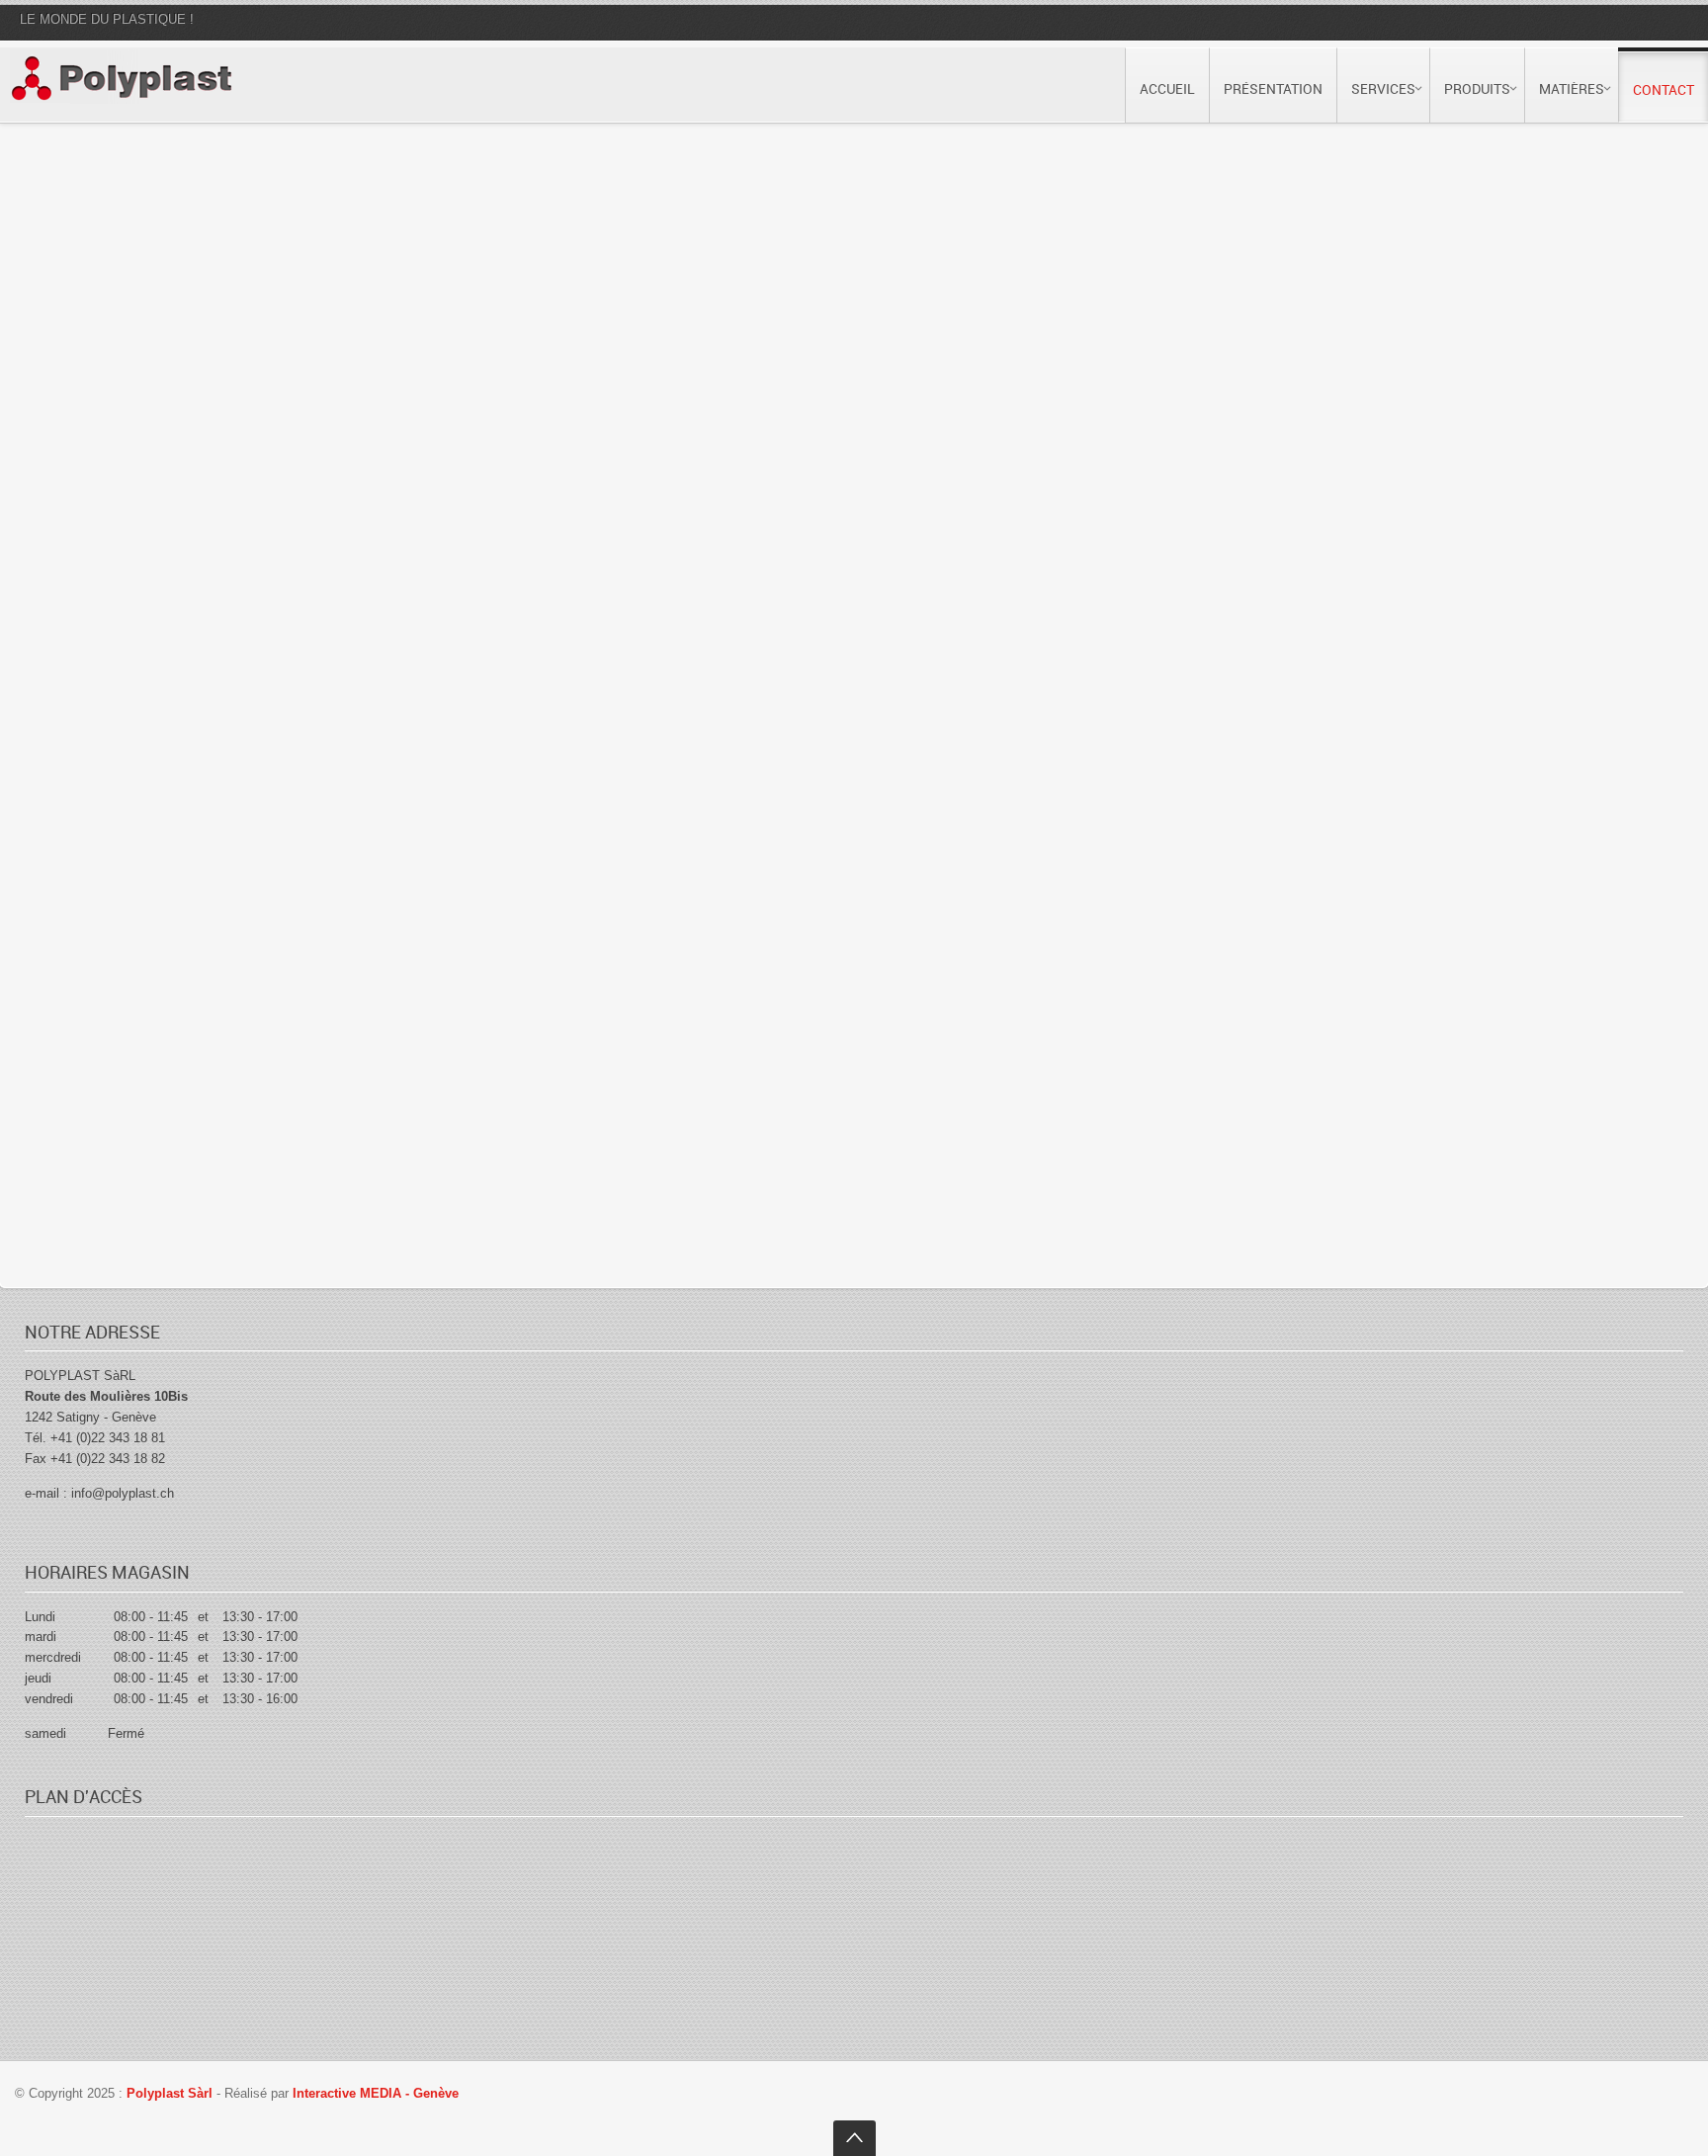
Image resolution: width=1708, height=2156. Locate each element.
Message (82, 521)
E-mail (72, 340)
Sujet (68, 431)
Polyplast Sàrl (171, 2093)
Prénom (77, 249)
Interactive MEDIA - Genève (376, 2093)
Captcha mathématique (131, 840)
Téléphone (468, 340)
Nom (452, 249)
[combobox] (477, 380)
